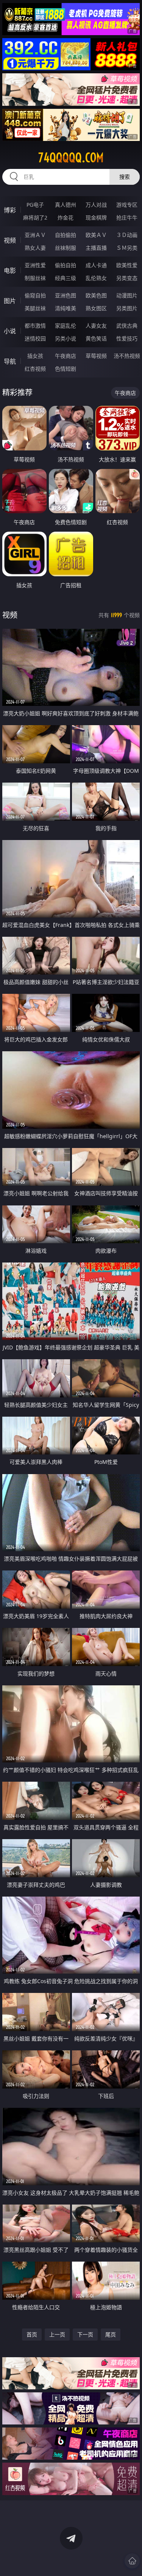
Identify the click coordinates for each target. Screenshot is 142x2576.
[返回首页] (132, 2561)
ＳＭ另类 (127, 248)
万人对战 (96, 205)
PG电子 (35, 205)
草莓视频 (96, 356)
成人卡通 (96, 265)
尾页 (111, 2334)
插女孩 (35, 356)
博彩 (10, 210)
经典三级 (66, 278)
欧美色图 (96, 295)
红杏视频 (35, 369)
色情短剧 (66, 369)
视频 (10, 240)
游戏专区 (127, 205)
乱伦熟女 (96, 278)
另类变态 (127, 278)
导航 (10, 361)
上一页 (57, 2334)
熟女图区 (96, 308)
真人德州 (66, 205)
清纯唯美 (66, 308)
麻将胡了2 (35, 217)
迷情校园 (35, 338)
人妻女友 (96, 326)
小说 (10, 331)
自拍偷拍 (66, 235)
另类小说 (66, 338)
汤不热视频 (127, 356)
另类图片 (127, 308)
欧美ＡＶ (96, 235)
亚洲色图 (66, 295)
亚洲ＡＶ (35, 235)
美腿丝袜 (35, 308)
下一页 (85, 2334)
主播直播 (96, 248)
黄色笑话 (96, 338)
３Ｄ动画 (127, 235)
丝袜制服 (66, 248)
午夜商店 (66, 356)
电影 (10, 271)
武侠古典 (127, 326)
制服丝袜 (35, 278)
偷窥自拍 (35, 295)
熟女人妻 (35, 248)
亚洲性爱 (35, 265)
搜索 (125, 177)
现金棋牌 (96, 217)
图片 (10, 301)
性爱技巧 (127, 338)
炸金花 (66, 217)
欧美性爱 (127, 265)
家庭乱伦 (66, 326)
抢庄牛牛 (127, 217)
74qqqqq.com (71, 158)
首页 (32, 2334)
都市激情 (35, 326)
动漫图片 (127, 295)
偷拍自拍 (66, 265)
